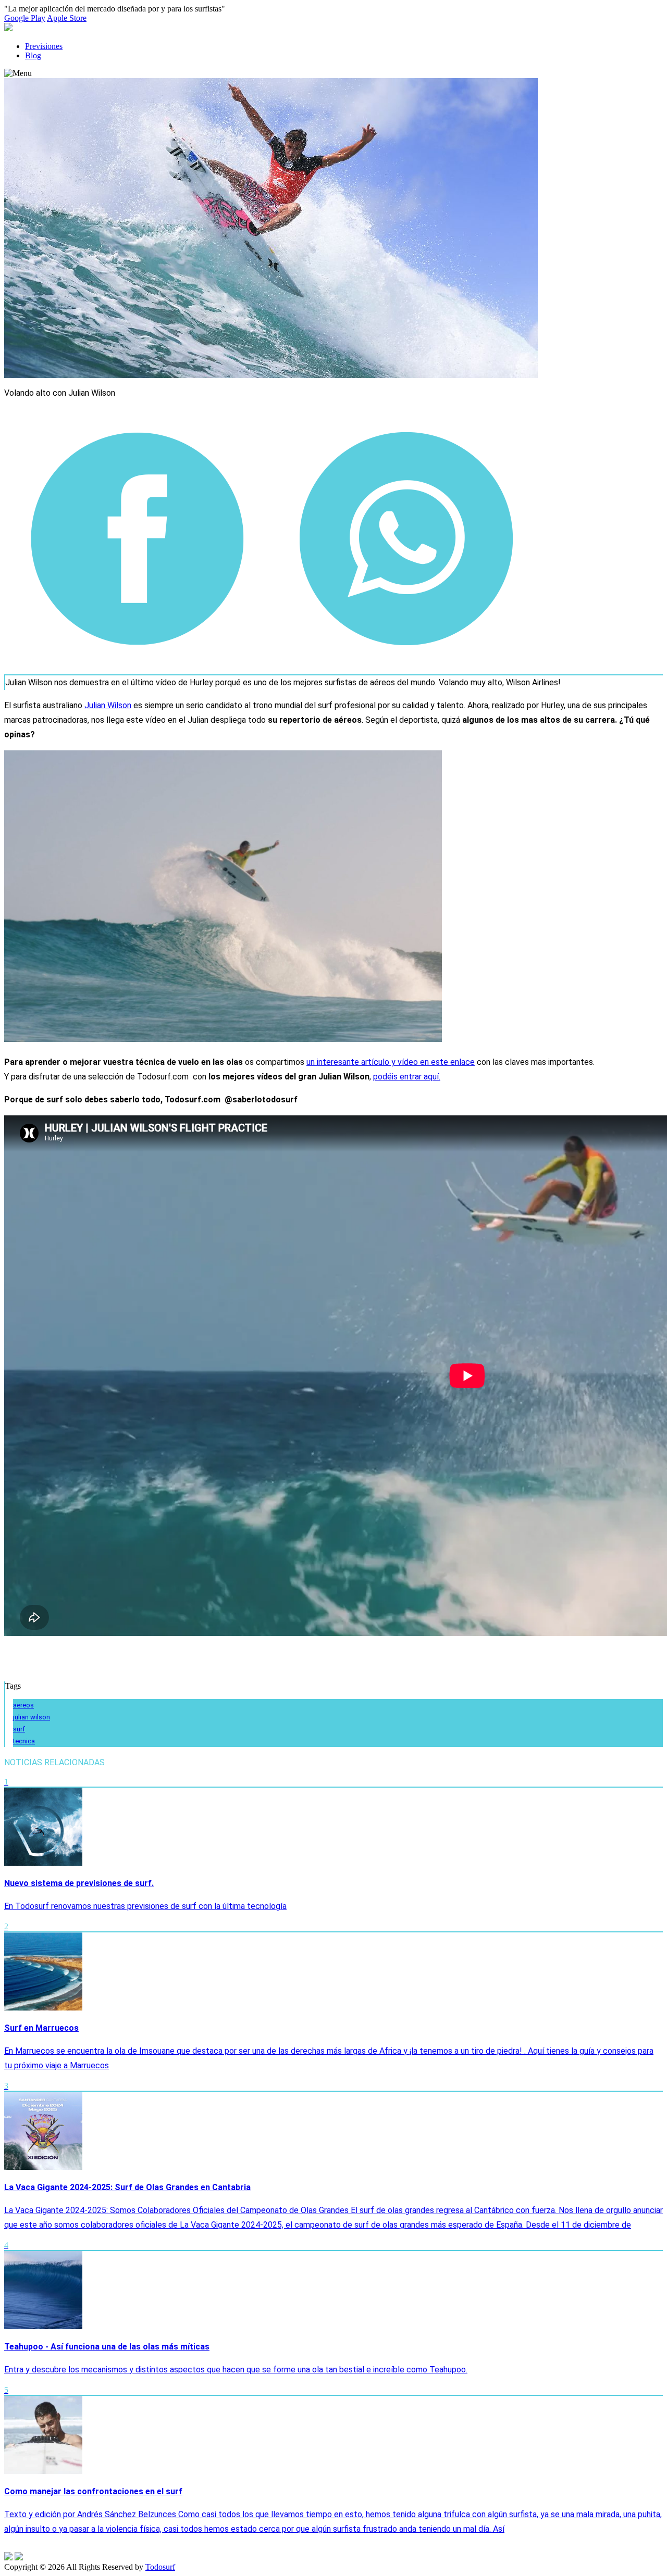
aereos (23, 1705)
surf (19, 1729)
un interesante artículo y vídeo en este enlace (391, 1062)
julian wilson (32, 1717)
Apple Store (67, 18)
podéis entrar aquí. (407, 1077)
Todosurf (160, 2567)
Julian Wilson (108, 705)
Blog (33, 55)
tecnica (24, 1741)
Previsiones (44, 46)
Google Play (25, 18)
